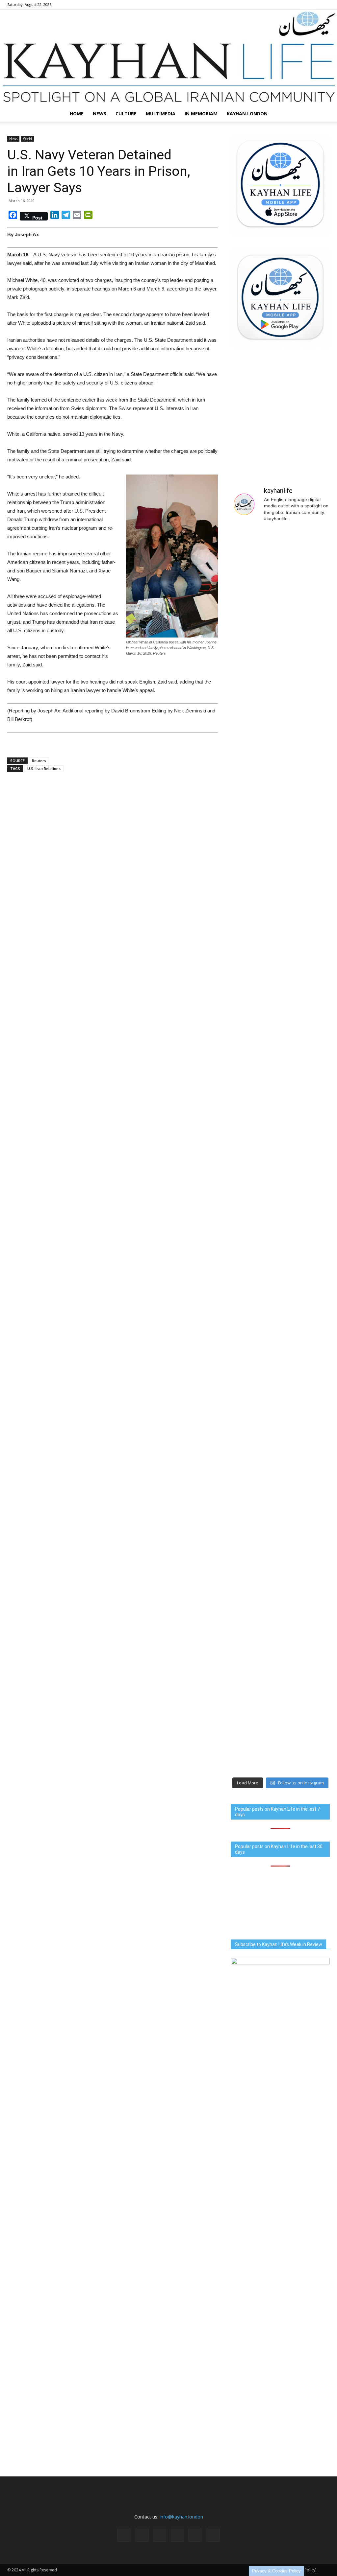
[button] (322, 114)
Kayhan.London (247, 114)
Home (77, 114)
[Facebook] (271, 5)
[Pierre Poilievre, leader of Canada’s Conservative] (306, 1568)
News (100, 114)
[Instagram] (281, 5)
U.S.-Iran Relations (44, 768)
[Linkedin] (292, 5)
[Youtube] (325, 5)
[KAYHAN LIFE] (168, 58)
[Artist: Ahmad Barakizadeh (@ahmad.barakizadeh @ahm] (255, 706)
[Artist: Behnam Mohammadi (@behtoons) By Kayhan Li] (306, 578)
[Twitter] (314, 5)
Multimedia (161, 114)
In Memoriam (201, 114)
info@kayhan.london (181, 2517)
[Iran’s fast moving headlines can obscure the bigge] (255, 592)
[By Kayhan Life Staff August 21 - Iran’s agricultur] (306, 1010)
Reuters (39, 761)
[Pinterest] (303, 5)
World (27, 139)
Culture (126, 114)
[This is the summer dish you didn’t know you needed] (255, 1392)
